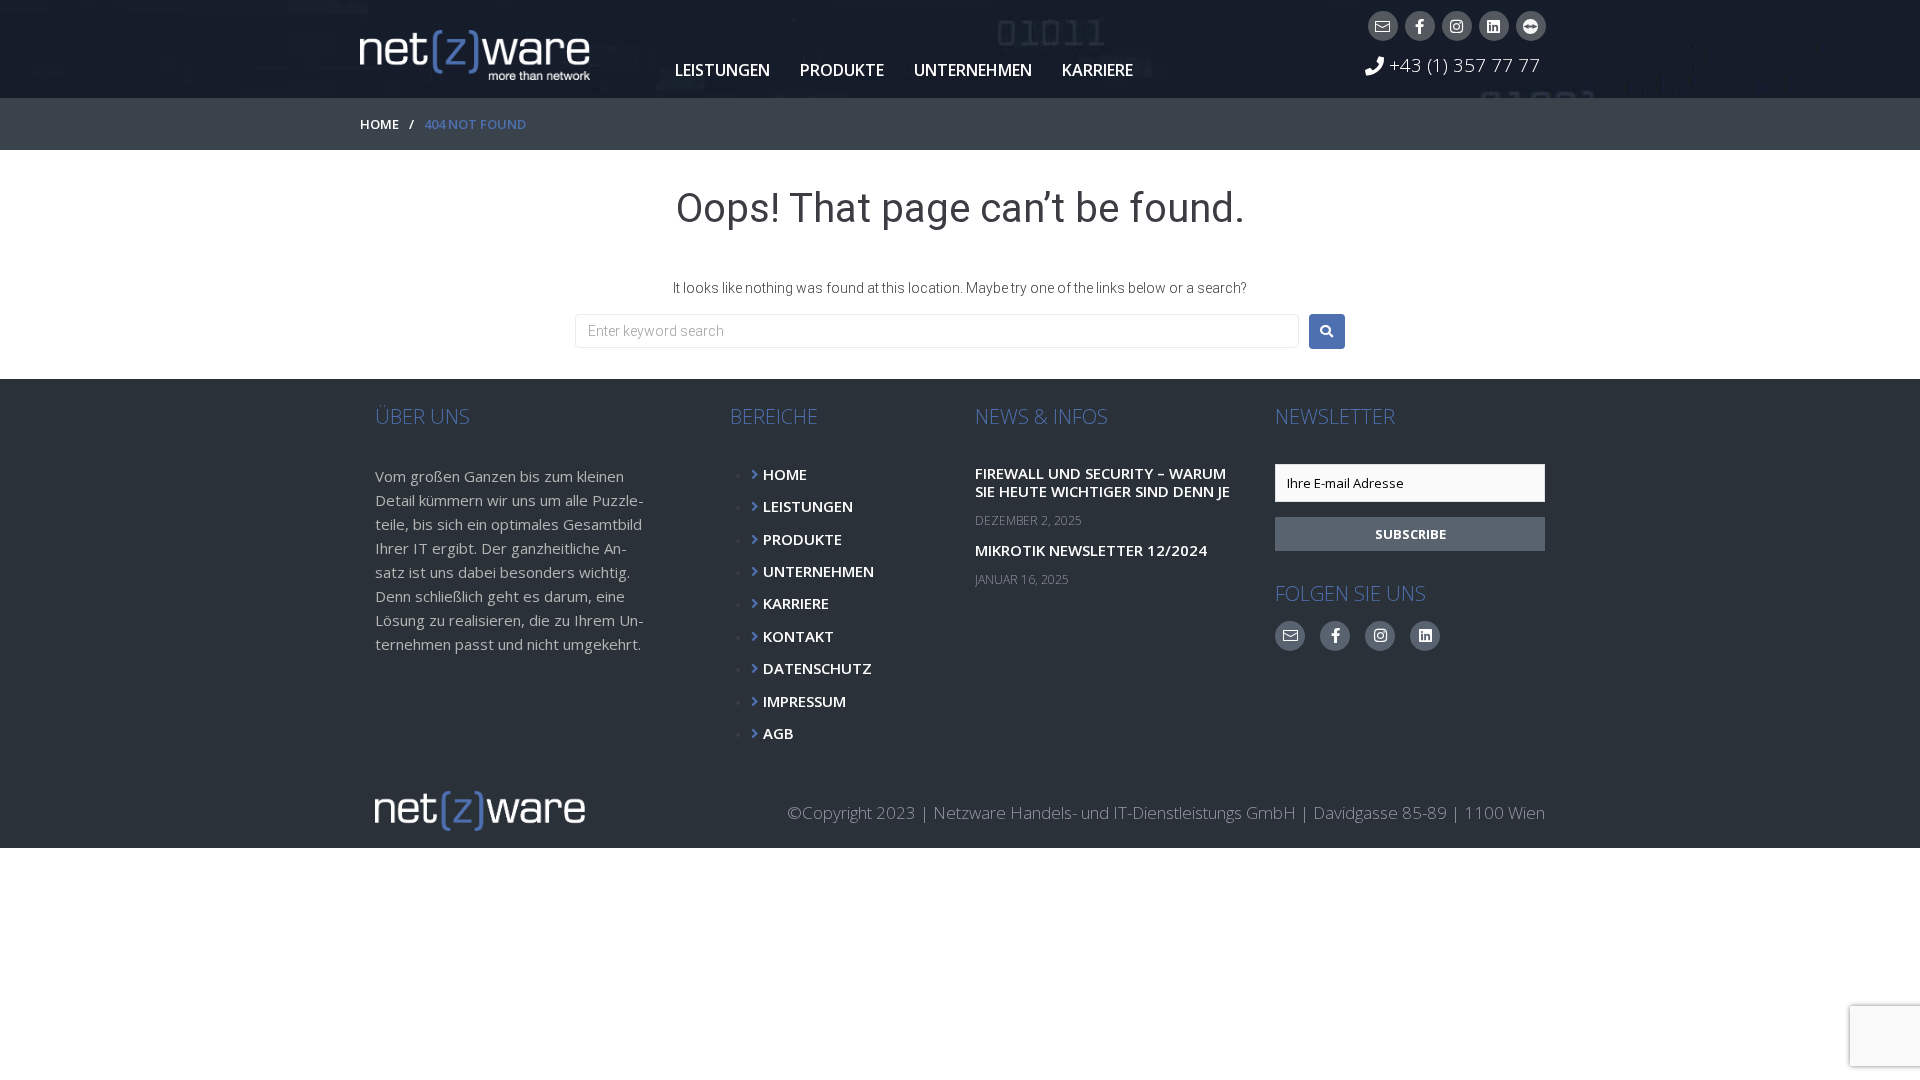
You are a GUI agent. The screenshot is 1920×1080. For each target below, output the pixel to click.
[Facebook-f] (1420, 26)
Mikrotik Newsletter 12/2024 (1091, 550)
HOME (379, 124)
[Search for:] (937, 331)
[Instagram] (1457, 26)
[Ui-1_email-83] (1383, 26)
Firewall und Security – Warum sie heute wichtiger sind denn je (1102, 482)
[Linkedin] (1494, 26)
